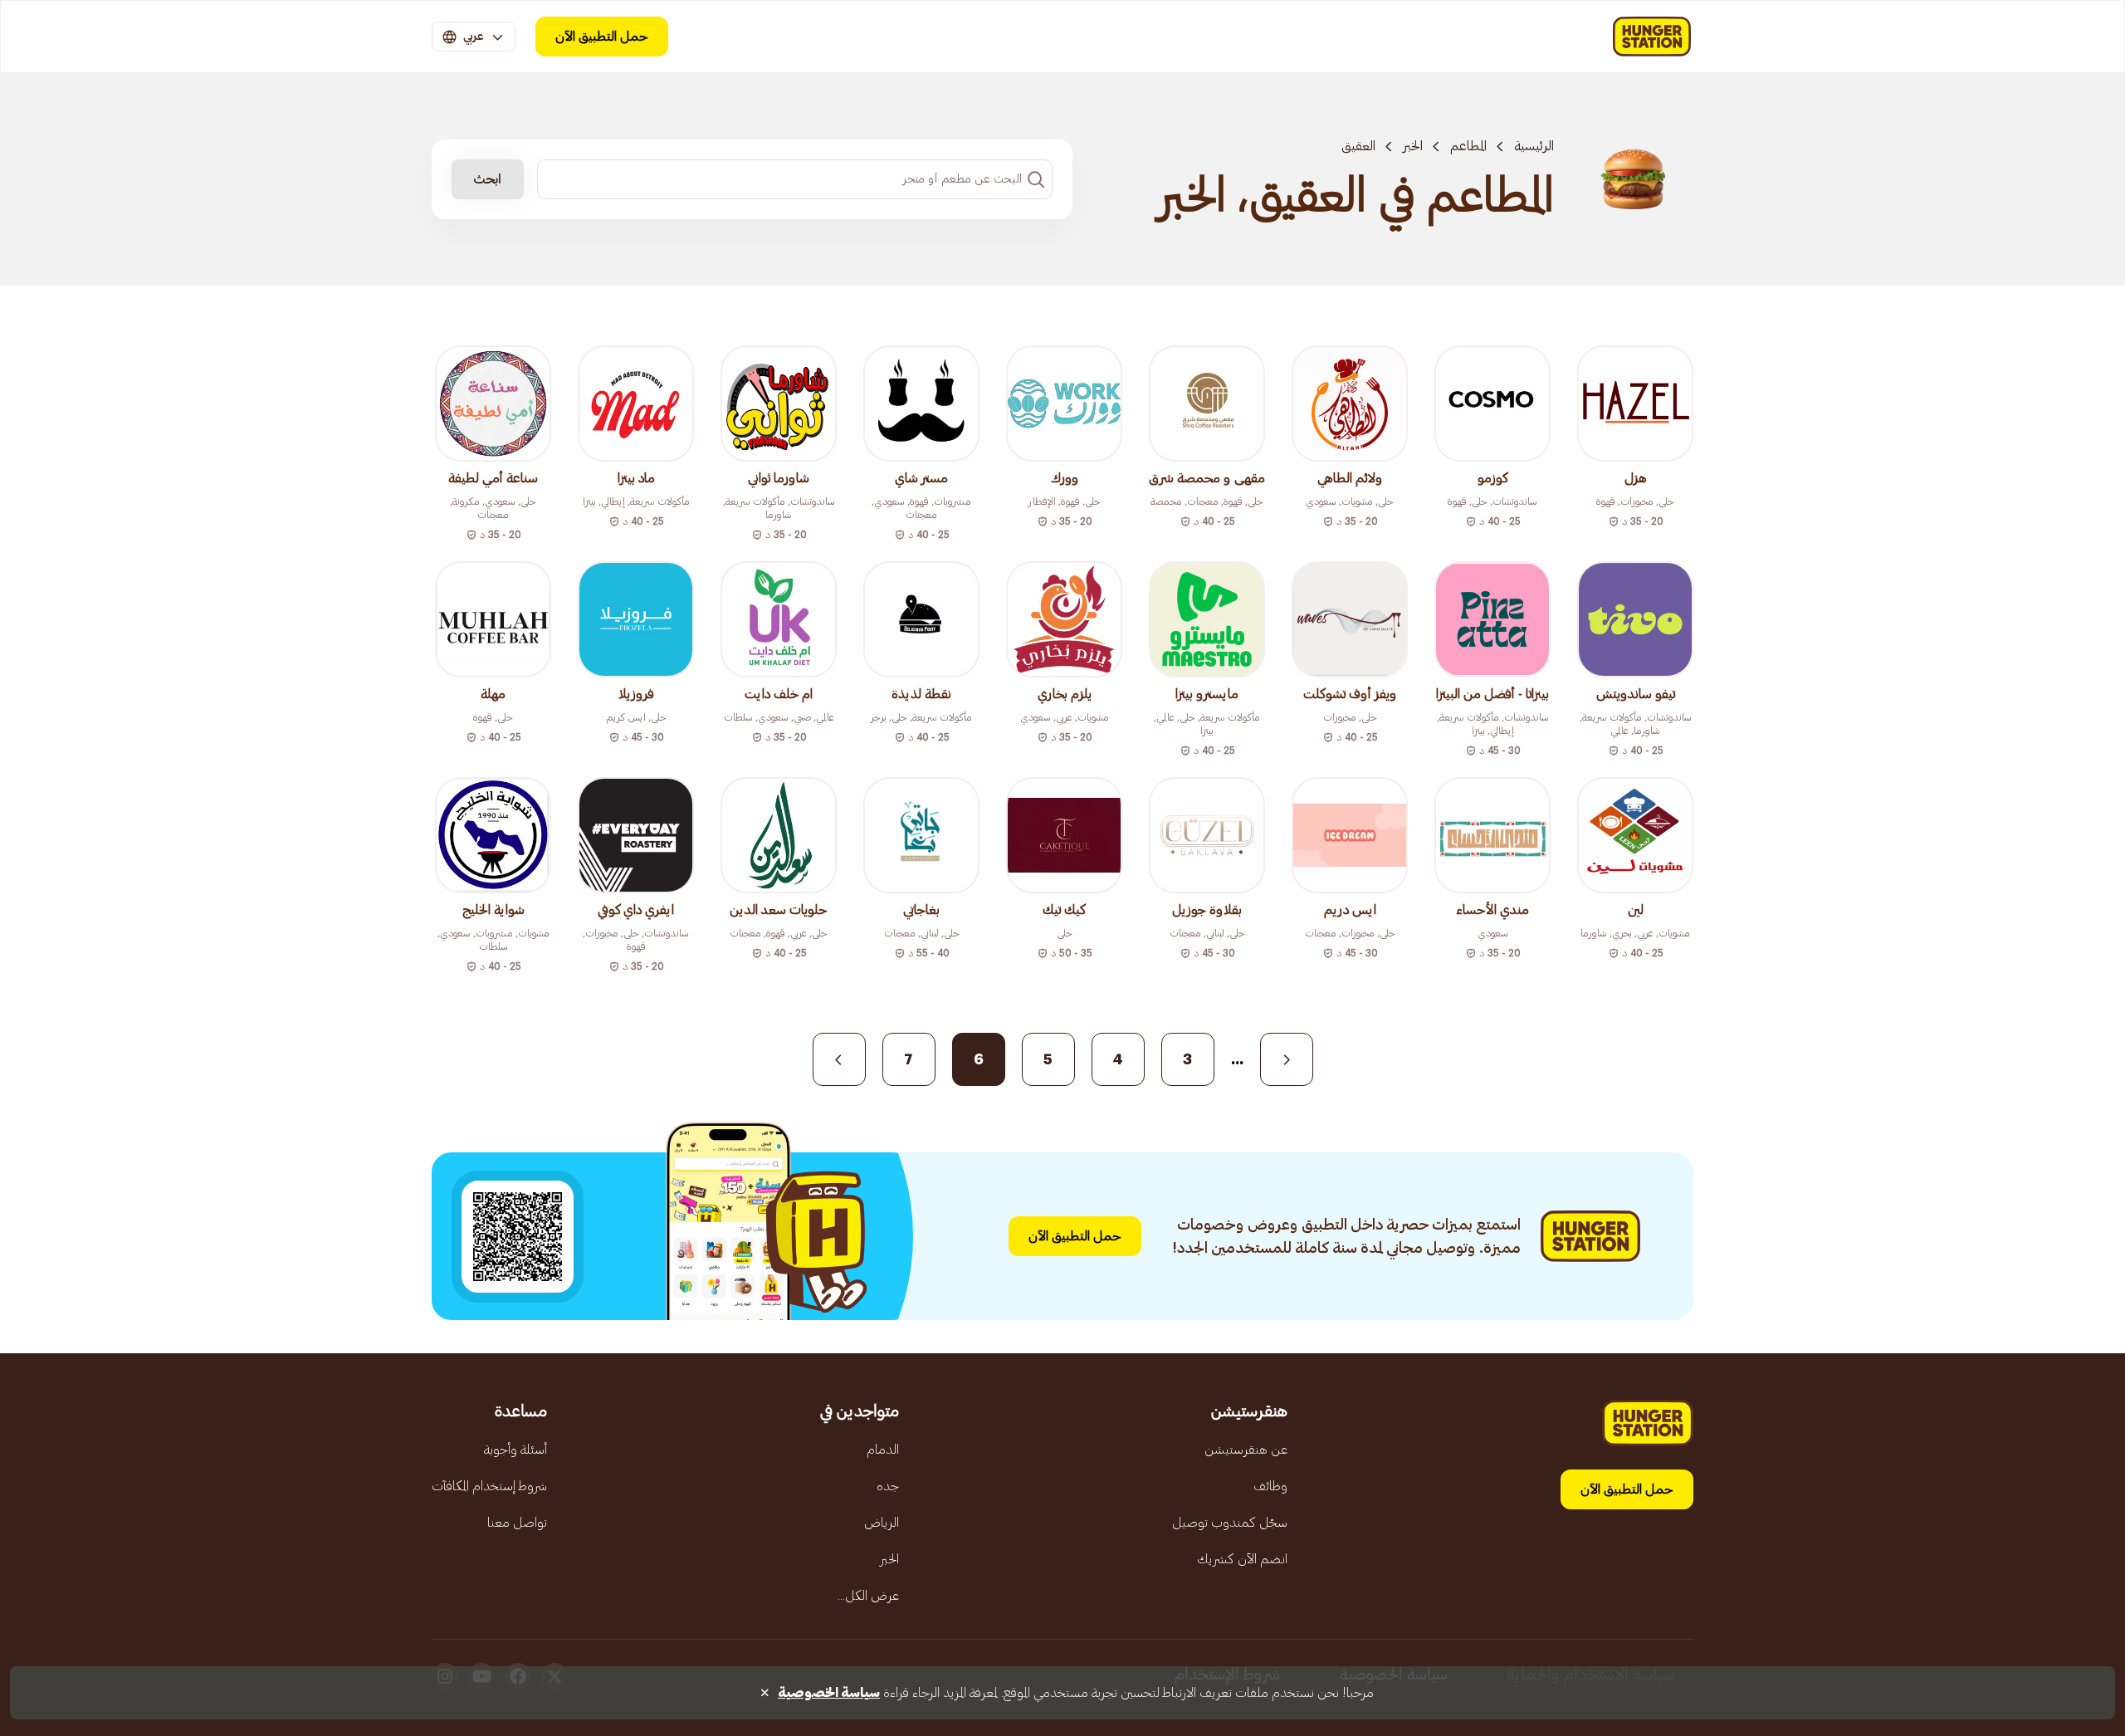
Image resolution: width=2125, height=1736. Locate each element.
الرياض (882, 1523)
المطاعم (1468, 146)
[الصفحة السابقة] (1287, 1059)
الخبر (1413, 146)
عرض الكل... (868, 1596)
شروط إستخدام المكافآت (489, 1486)
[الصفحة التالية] (839, 1059)
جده (888, 1486)
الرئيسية (1534, 146)
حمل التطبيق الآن (602, 37)
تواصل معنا (517, 1523)
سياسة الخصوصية (829, 1693)
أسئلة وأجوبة (515, 1450)
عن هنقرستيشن (1246, 1450)
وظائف (1270, 1486)
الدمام (883, 1450)
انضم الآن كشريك (1242, 1559)
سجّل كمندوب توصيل (1230, 1523)
